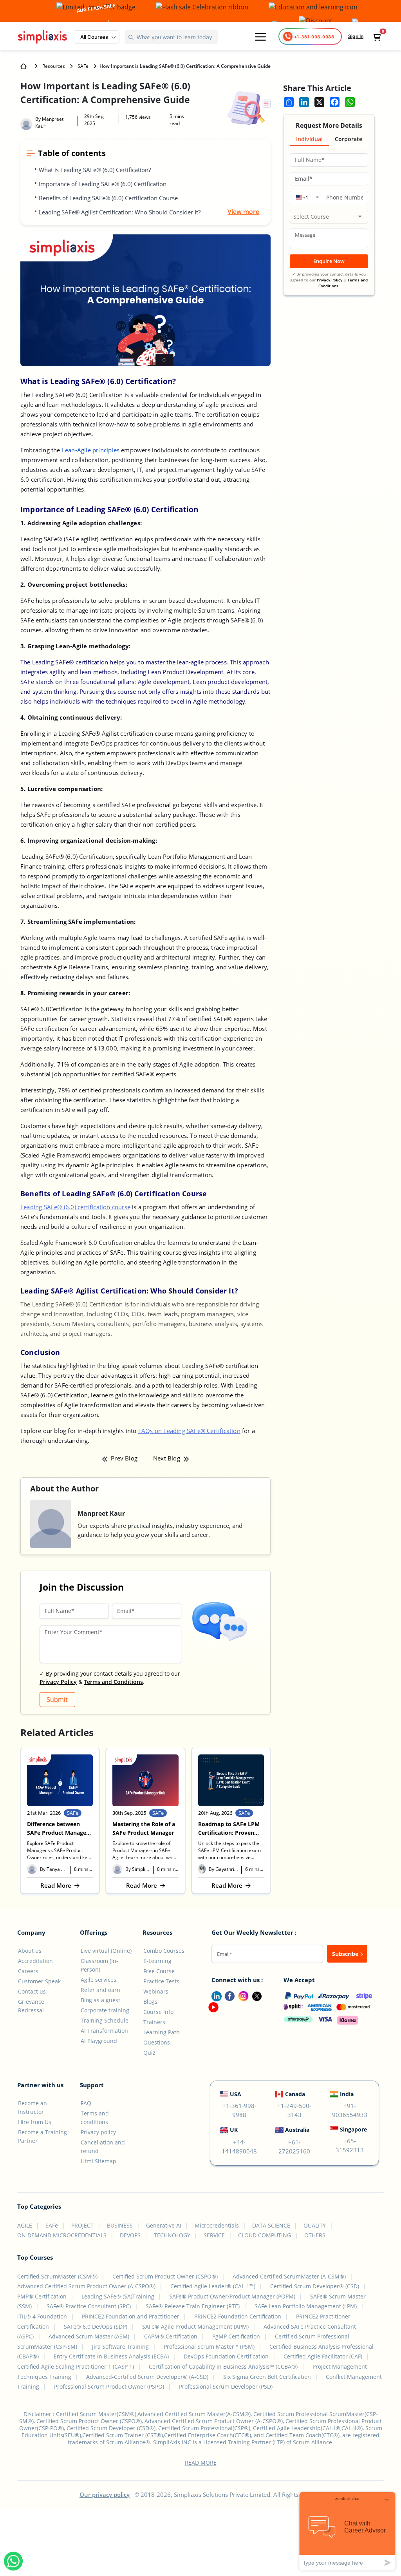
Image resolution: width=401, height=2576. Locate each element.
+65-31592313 (350, 2145)
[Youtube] (212, 2006)
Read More (60, 1885)
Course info (158, 2012)
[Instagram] (242, 1995)
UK (234, 2130)
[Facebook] (228, 1995)
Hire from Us (35, 2122)
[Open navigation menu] (260, 37)
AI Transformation (104, 2031)
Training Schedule (105, 2020)
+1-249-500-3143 (294, 2110)
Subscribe (346, 1954)
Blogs (150, 2002)
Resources (54, 66)
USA (236, 2094)
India (347, 2094)
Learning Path (162, 2032)
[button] (97, 37)
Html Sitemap (98, 2161)
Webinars (156, 1991)
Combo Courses (164, 1951)
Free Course (159, 1971)
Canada (295, 2094)
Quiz (149, 2053)
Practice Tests (161, 1981)
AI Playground (99, 2041)
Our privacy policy (105, 2494)
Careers (28, 1971)
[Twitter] (255, 1995)
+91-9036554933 (350, 2110)
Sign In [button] (356, 36)
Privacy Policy (58, 1682)
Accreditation (35, 1961)
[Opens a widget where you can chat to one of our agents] (347, 2531)
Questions (157, 2042)
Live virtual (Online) (106, 1951)
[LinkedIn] (213, 1995)
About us (30, 1951)
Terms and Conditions (113, 1682)
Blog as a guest (100, 2000)
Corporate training (105, 2010)
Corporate (349, 139)
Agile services (98, 1980)
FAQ (86, 2103)
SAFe (83, 66)
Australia (297, 2130)
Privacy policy (98, 2132)
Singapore (353, 2129)
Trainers (154, 2022)
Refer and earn (100, 1990)
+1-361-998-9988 (239, 2110)
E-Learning (157, 1961)
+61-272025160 (294, 2147)
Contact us (32, 1991)
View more (243, 212)
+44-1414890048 (239, 2147)
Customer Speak (39, 1981)
